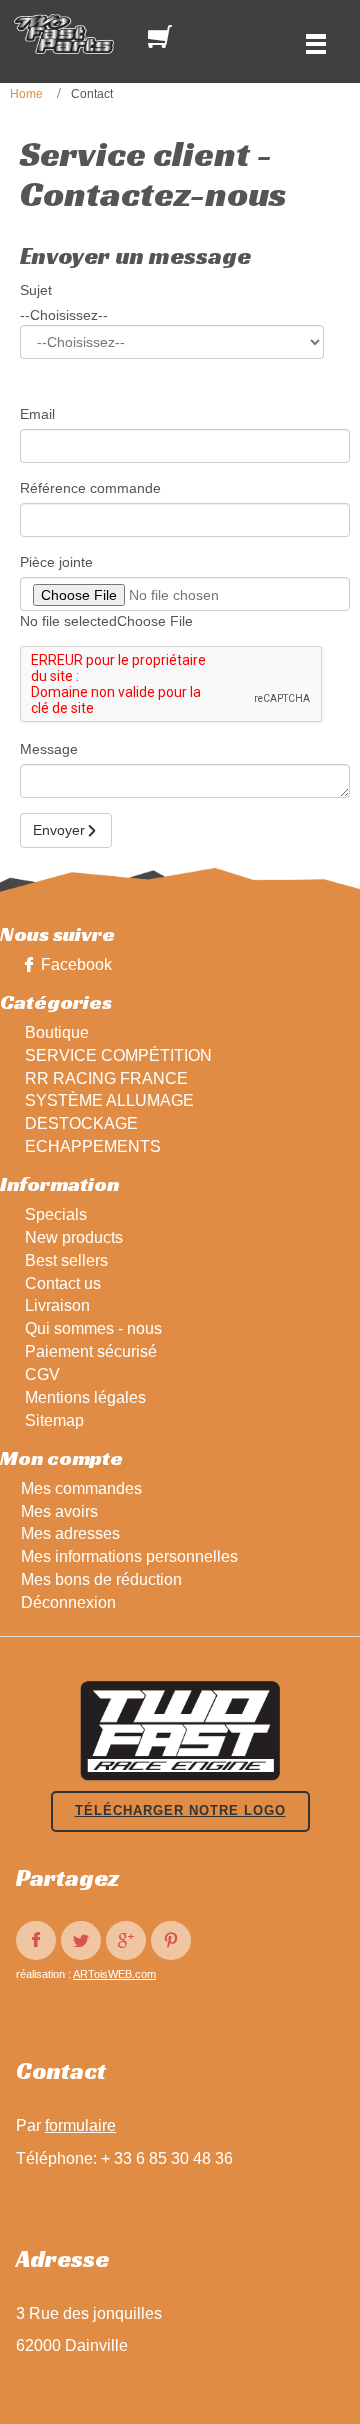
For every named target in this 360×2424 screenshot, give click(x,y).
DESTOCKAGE (81, 1123)
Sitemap (54, 1420)
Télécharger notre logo (180, 1810)
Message (49, 749)
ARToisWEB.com (114, 1974)
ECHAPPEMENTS (93, 1146)
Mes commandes (81, 1488)
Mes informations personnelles (129, 1556)
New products (74, 1237)
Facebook (76, 964)
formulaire (80, 2125)
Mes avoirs (59, 1511)
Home (26, 94)
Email (37, 414)
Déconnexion (68, 1602)
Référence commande (90, 488)
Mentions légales (85, 1397)
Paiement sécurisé (91, 1351)
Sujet (36, 290)
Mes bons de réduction (101, 1579)
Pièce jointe (56, 562)
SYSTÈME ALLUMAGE (109, 1100)
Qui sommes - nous (93, 1328)
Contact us (63, 1283)
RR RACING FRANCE (106, 1078)
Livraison (57, 1305)
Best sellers (66, 1260)
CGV (42, 1374)
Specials (56, 1214)
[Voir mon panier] (164, 37)
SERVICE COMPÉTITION (118, 1055)
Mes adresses (70, 1533)
